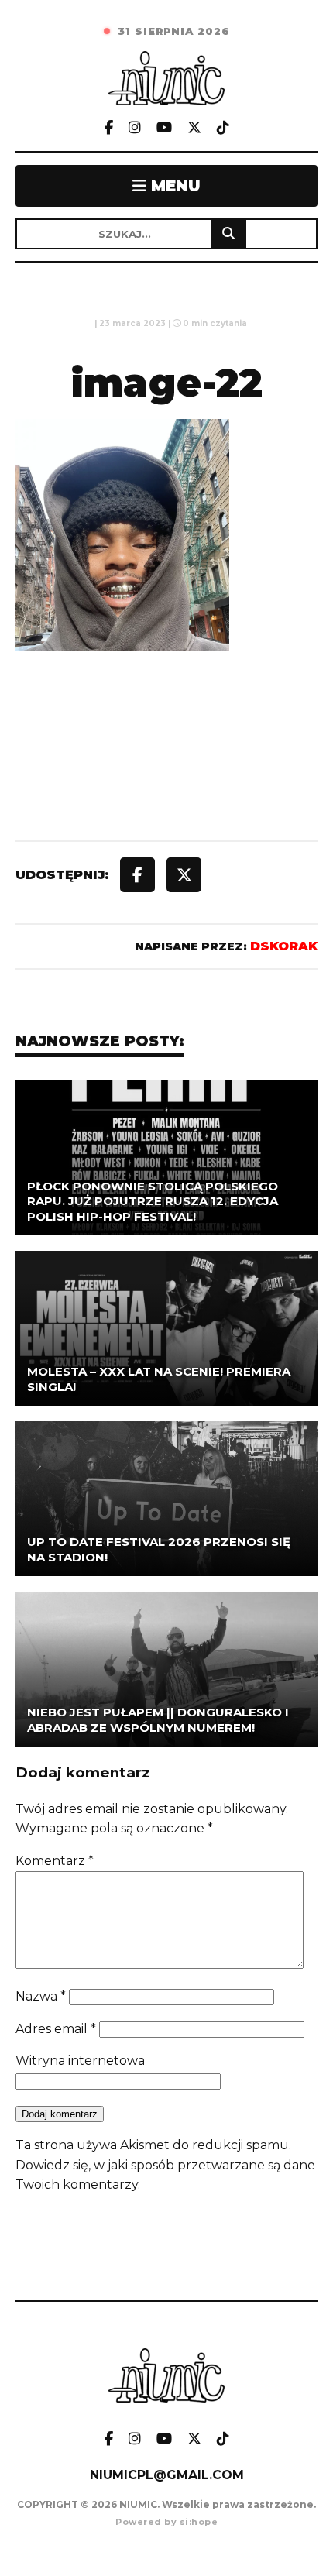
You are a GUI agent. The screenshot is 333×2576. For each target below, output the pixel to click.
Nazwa (41, 1996)
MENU (173, 186)
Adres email (56, 2029)
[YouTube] (164, 128)
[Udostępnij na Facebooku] (137, 875)
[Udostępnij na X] (184, 875)
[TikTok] (223, 128)
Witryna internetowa (80, 2061)
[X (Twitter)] (194, 128)
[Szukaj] (228, 234)
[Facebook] (109, 128)
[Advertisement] (166, 781)
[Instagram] (135, 128)
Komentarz (55, 1861)
